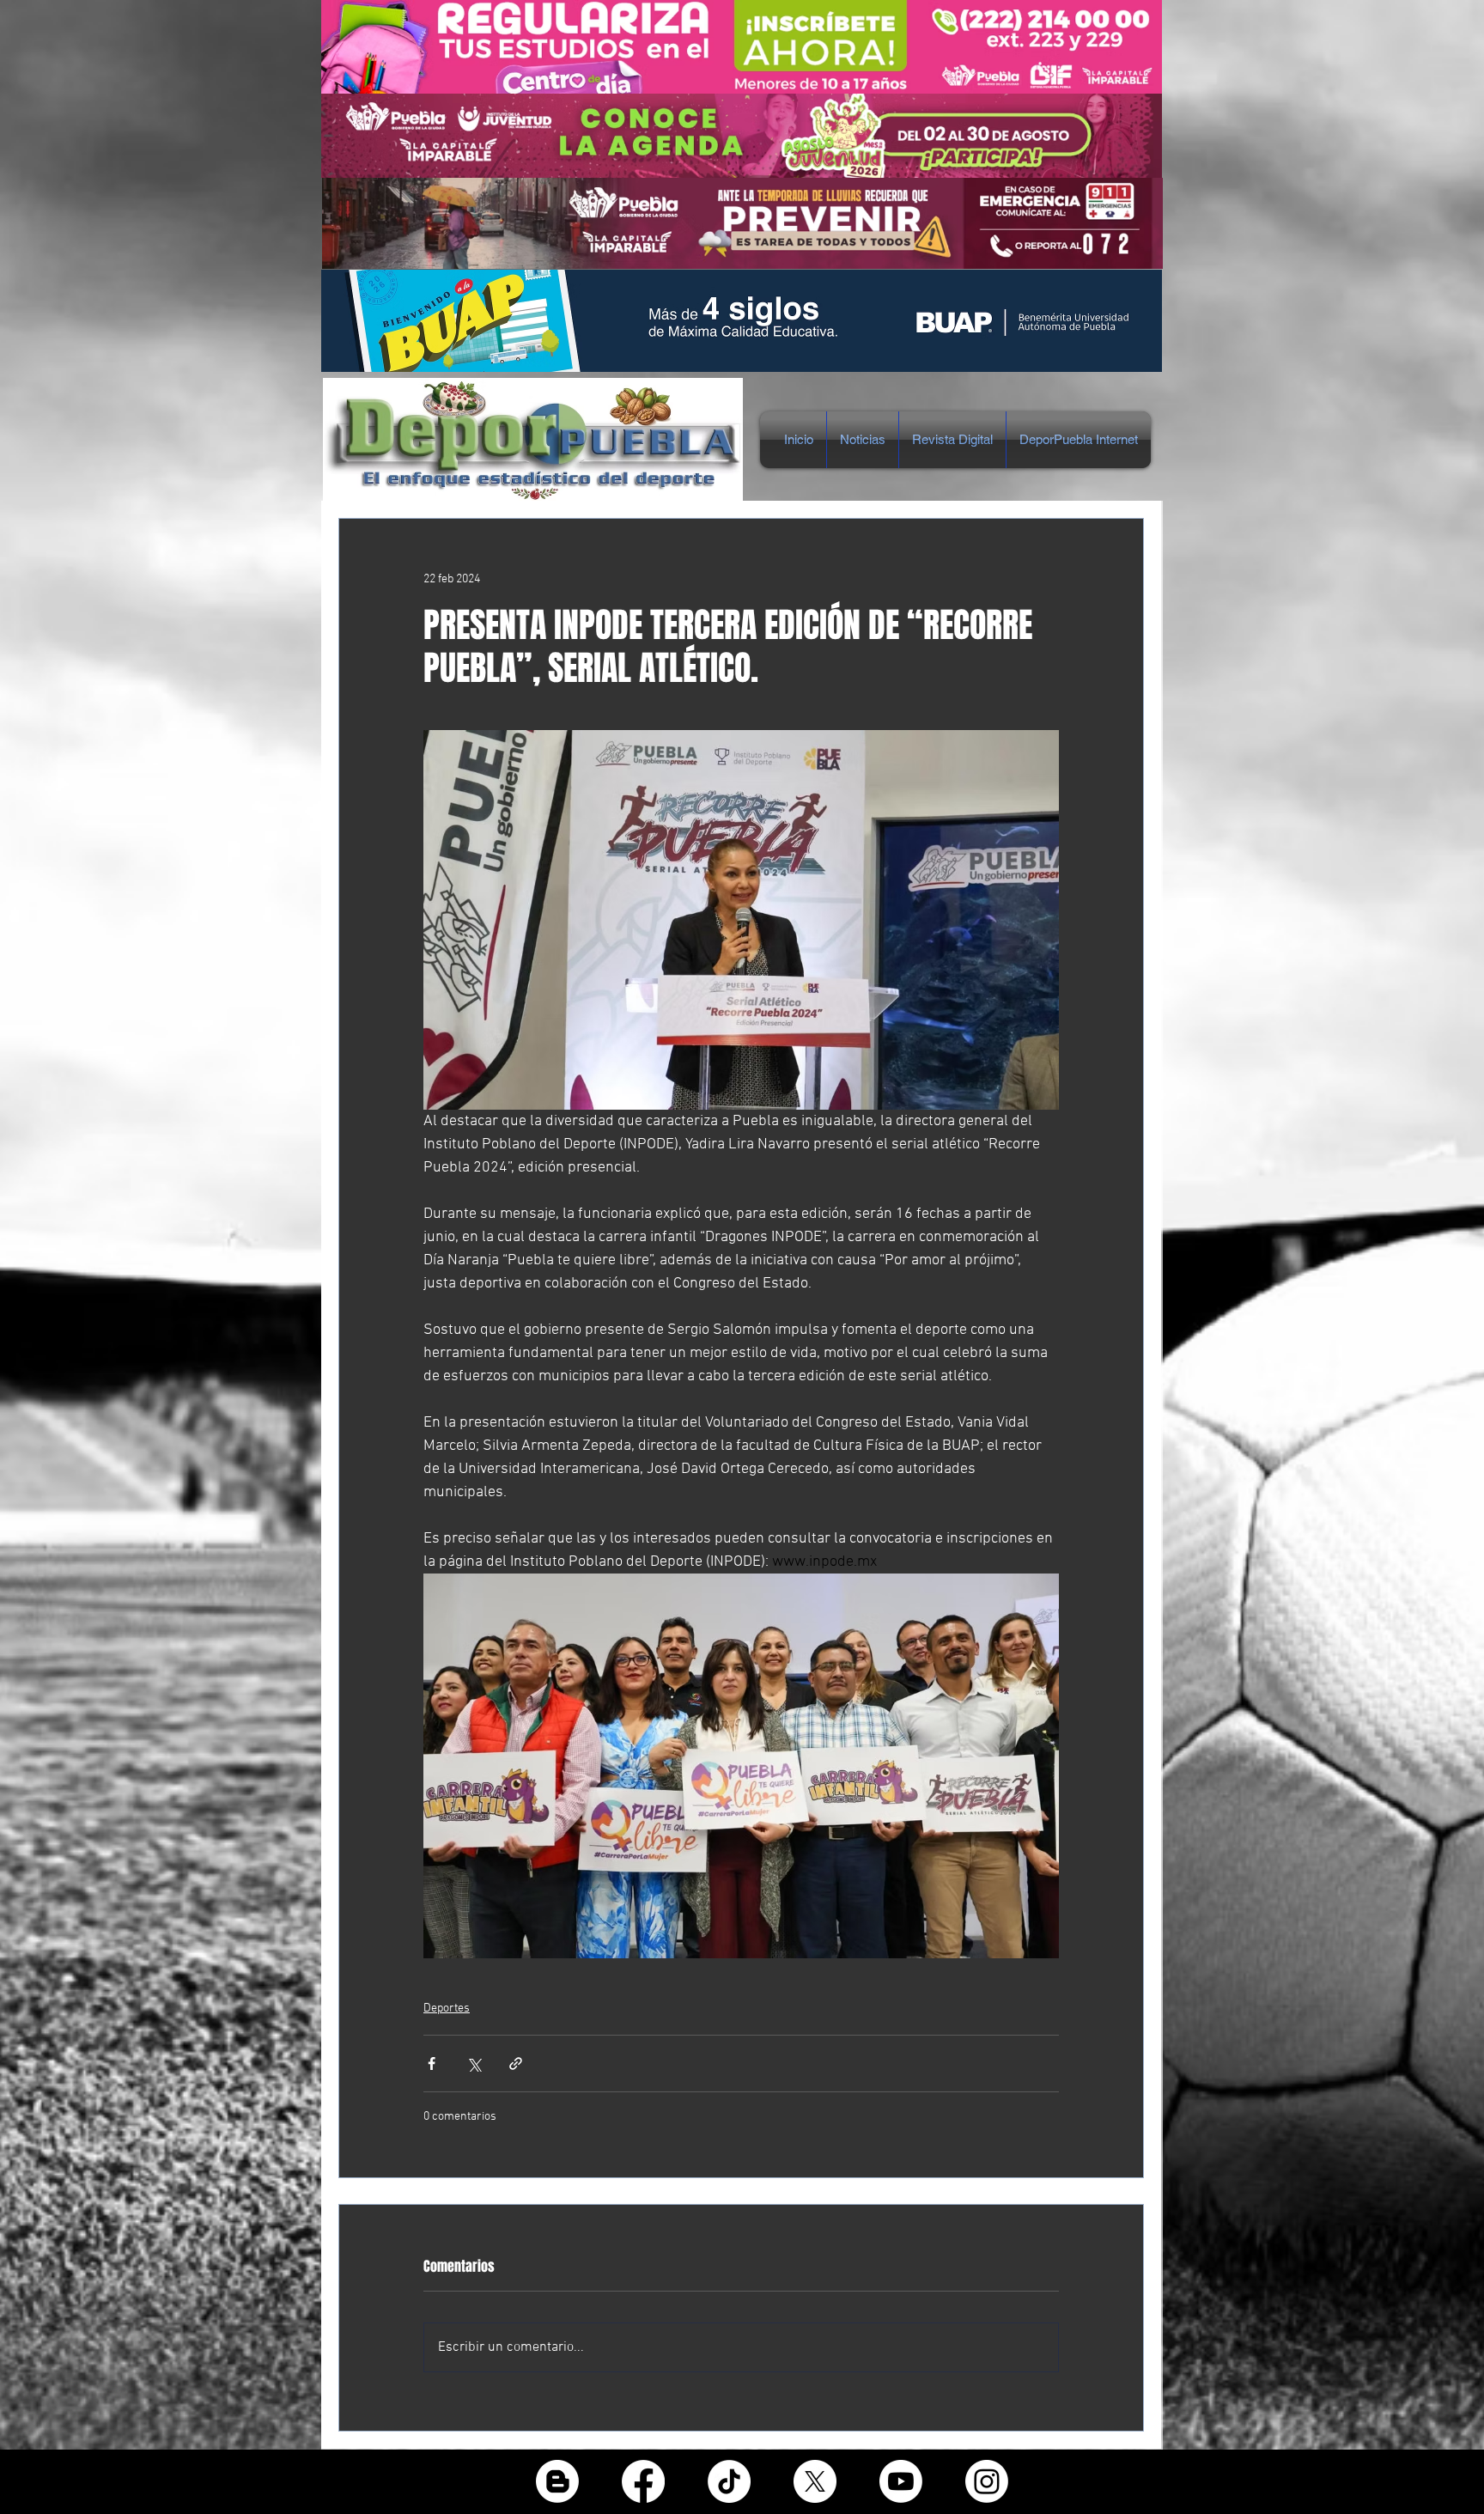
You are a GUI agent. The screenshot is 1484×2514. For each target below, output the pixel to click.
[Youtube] (901, 2481)
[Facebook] (643, 2481)
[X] (815, 2481)
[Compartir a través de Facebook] (432, 2064)
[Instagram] (987, 2481)
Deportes (447, 2009)
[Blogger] (557, 2481)
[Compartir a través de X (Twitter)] (474, 2064)
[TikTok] (729, 2481)
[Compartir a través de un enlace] (516, 2064)
